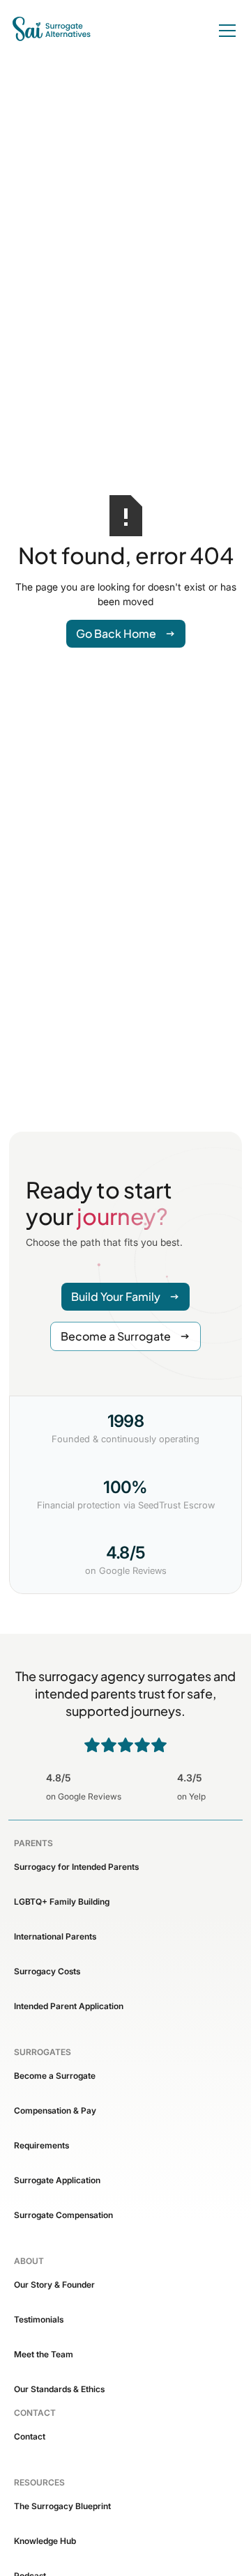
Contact (30, 2436)
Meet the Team (44, 2354)
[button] (225, 31)
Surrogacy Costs (47, 1971)
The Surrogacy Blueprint (62, 2506)
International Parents (55, 1936)
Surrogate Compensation (63, 2215)
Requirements (41, 2145)
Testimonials (39, 2319)
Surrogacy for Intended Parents (76, 1867)
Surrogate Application (57, 2180)
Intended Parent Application (69, 2006)
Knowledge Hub (45, 2541)
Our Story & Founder (54, 2285)
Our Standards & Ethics (59, 2389)
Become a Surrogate (55, 2076)
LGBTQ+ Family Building (62, 1902)
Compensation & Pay (55, 2110)
